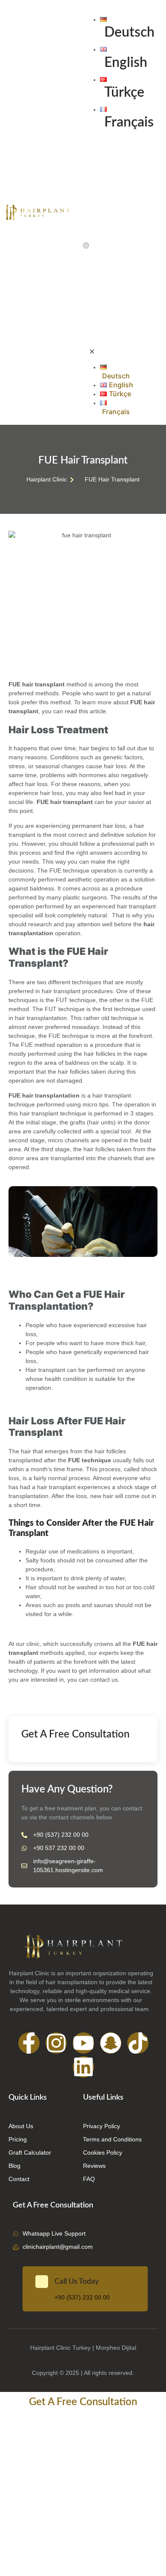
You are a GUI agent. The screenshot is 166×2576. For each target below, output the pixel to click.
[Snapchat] (111, 2043)
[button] (109, 247)
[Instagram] (56, 2043)
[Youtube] (83, 2043)
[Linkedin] (83, 2067)
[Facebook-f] (29, 2043)
